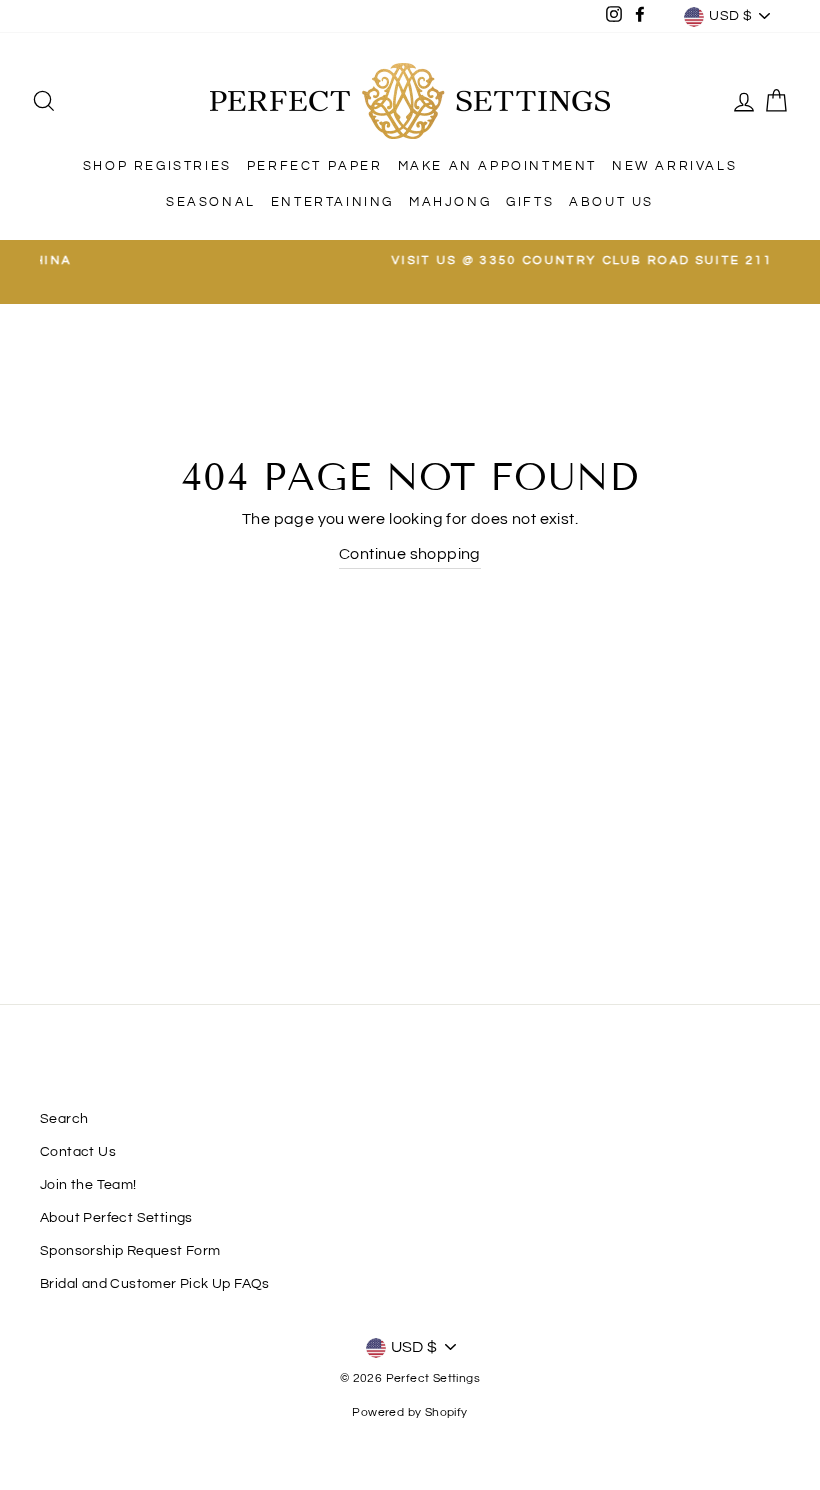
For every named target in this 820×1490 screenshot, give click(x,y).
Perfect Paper (315, 166)
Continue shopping (410, 554)
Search (64, 1119)
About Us (611, 202)
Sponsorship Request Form (130, 1251)
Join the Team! (88, 1185)
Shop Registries (157, 166)
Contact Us (78, 1152)
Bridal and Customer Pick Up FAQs (155, 1284)
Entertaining (332, 202)
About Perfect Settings (116, 1218)
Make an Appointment (497, 166)
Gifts (530, 202)
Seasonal (211, 202)
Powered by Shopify (409, 1412)
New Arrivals (674, 166)
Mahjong (450, 202)
